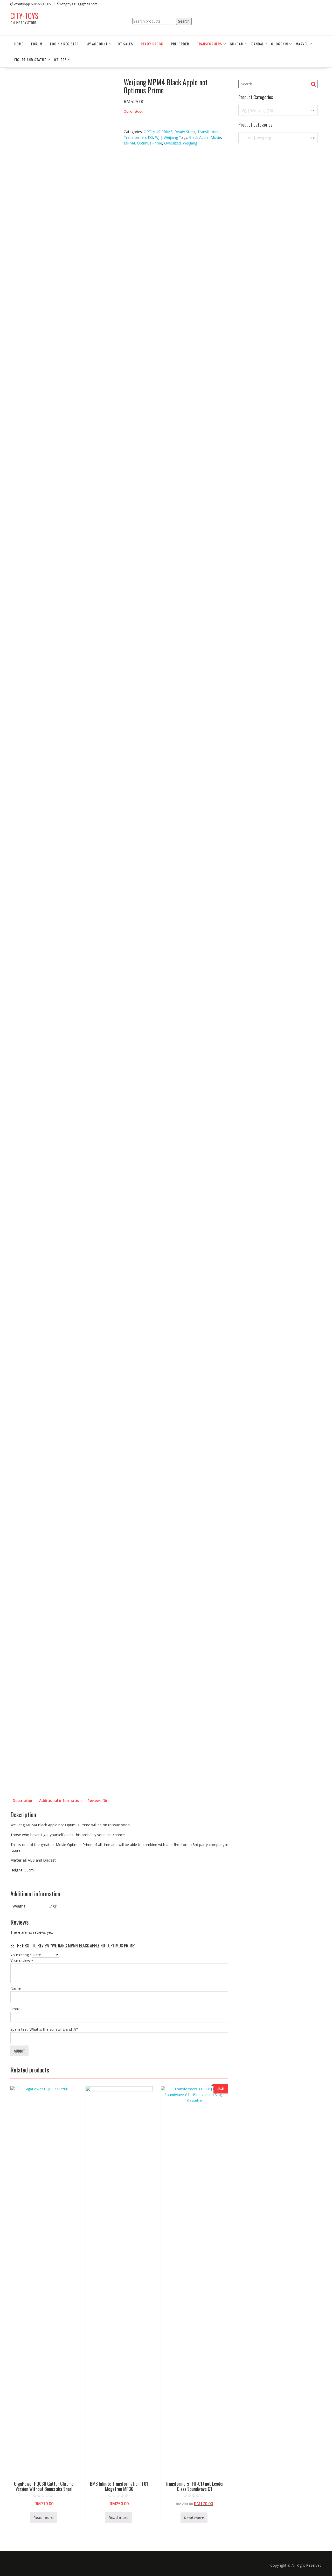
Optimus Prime (150, 143)
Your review (22, 1961)
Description (23, 1800)
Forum (37, 44)
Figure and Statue (30, 60)
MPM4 (129, 143)
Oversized (172, 143)
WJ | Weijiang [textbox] (277, 138)
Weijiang (190, 143)
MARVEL (302, 44)
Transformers (209, 44)
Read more (43, 2518)
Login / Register (64, 44)
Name (16, 1988)
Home (19, 44)
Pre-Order (180, 44)
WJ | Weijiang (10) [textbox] (277, 110)
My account (97, 44)
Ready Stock (152, 44)
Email (15, 2009)
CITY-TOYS (24, 16)
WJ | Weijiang (167, 137)
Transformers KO (138, 137)
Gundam (237, 44)
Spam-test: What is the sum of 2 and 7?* (44, 2029)
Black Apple (199, 137)
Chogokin (279, 44)
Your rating (21, 1955)
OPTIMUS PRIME (158, 132)
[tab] (23, 1801)
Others (60, 60)
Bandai (257, 44)
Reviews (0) (97, 1800)
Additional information (60, 1800)
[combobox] (278, 110)
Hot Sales (124, 44)
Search (184, 21)
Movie (216, 137)
